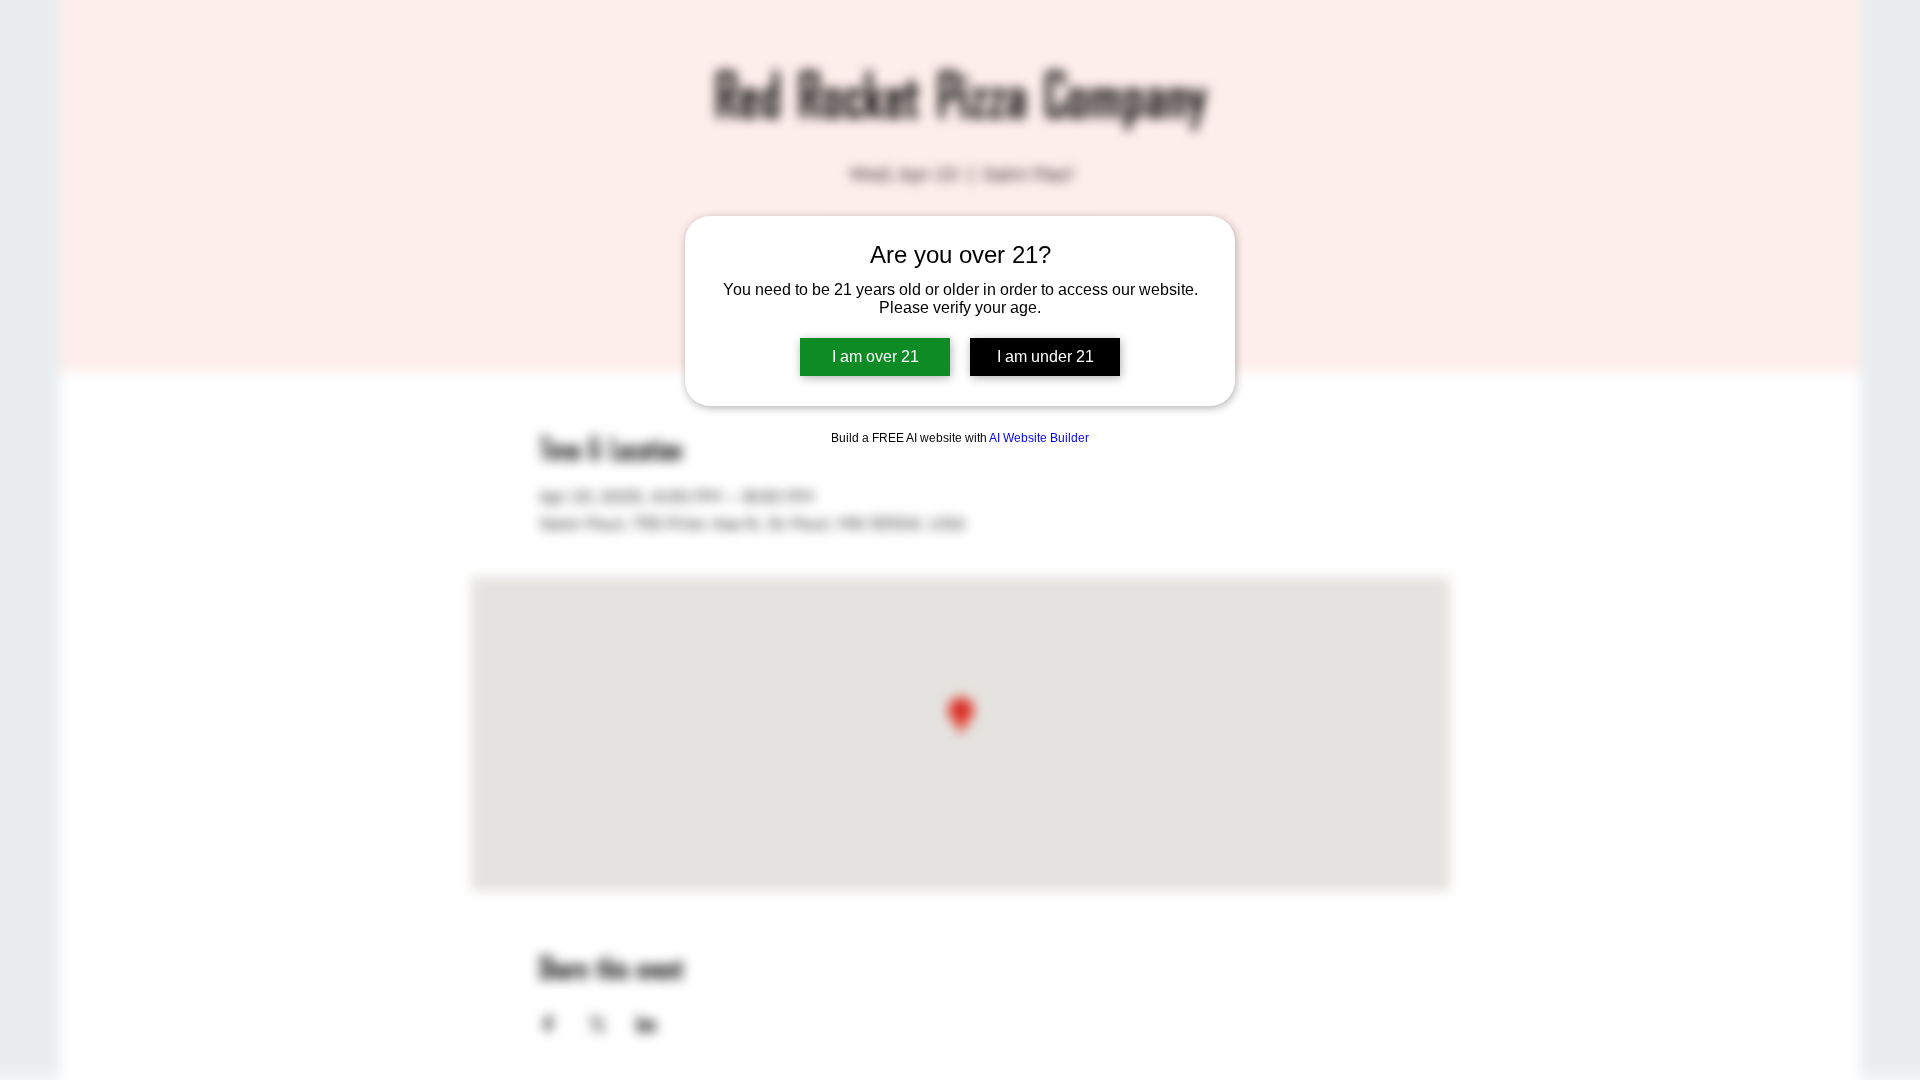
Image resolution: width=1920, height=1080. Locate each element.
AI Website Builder (1039, 438)
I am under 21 (1045, 356)
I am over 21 (875, 356)
